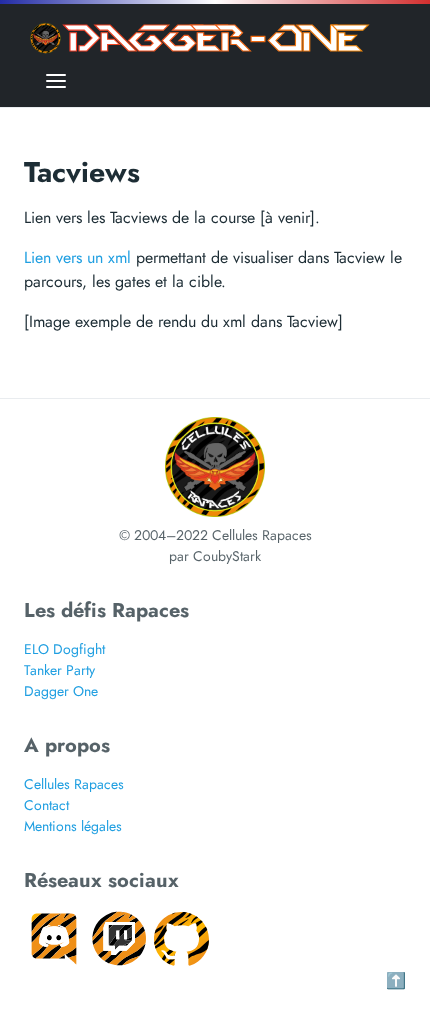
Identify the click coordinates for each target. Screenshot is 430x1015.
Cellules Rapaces (74, 784)
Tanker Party (59, 670)
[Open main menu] (56, 80)
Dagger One (61, 691)
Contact (46, 805)
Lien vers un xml (77, 257)
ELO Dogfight (64, 649)
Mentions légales (73, 826)
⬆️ (396, 980)
